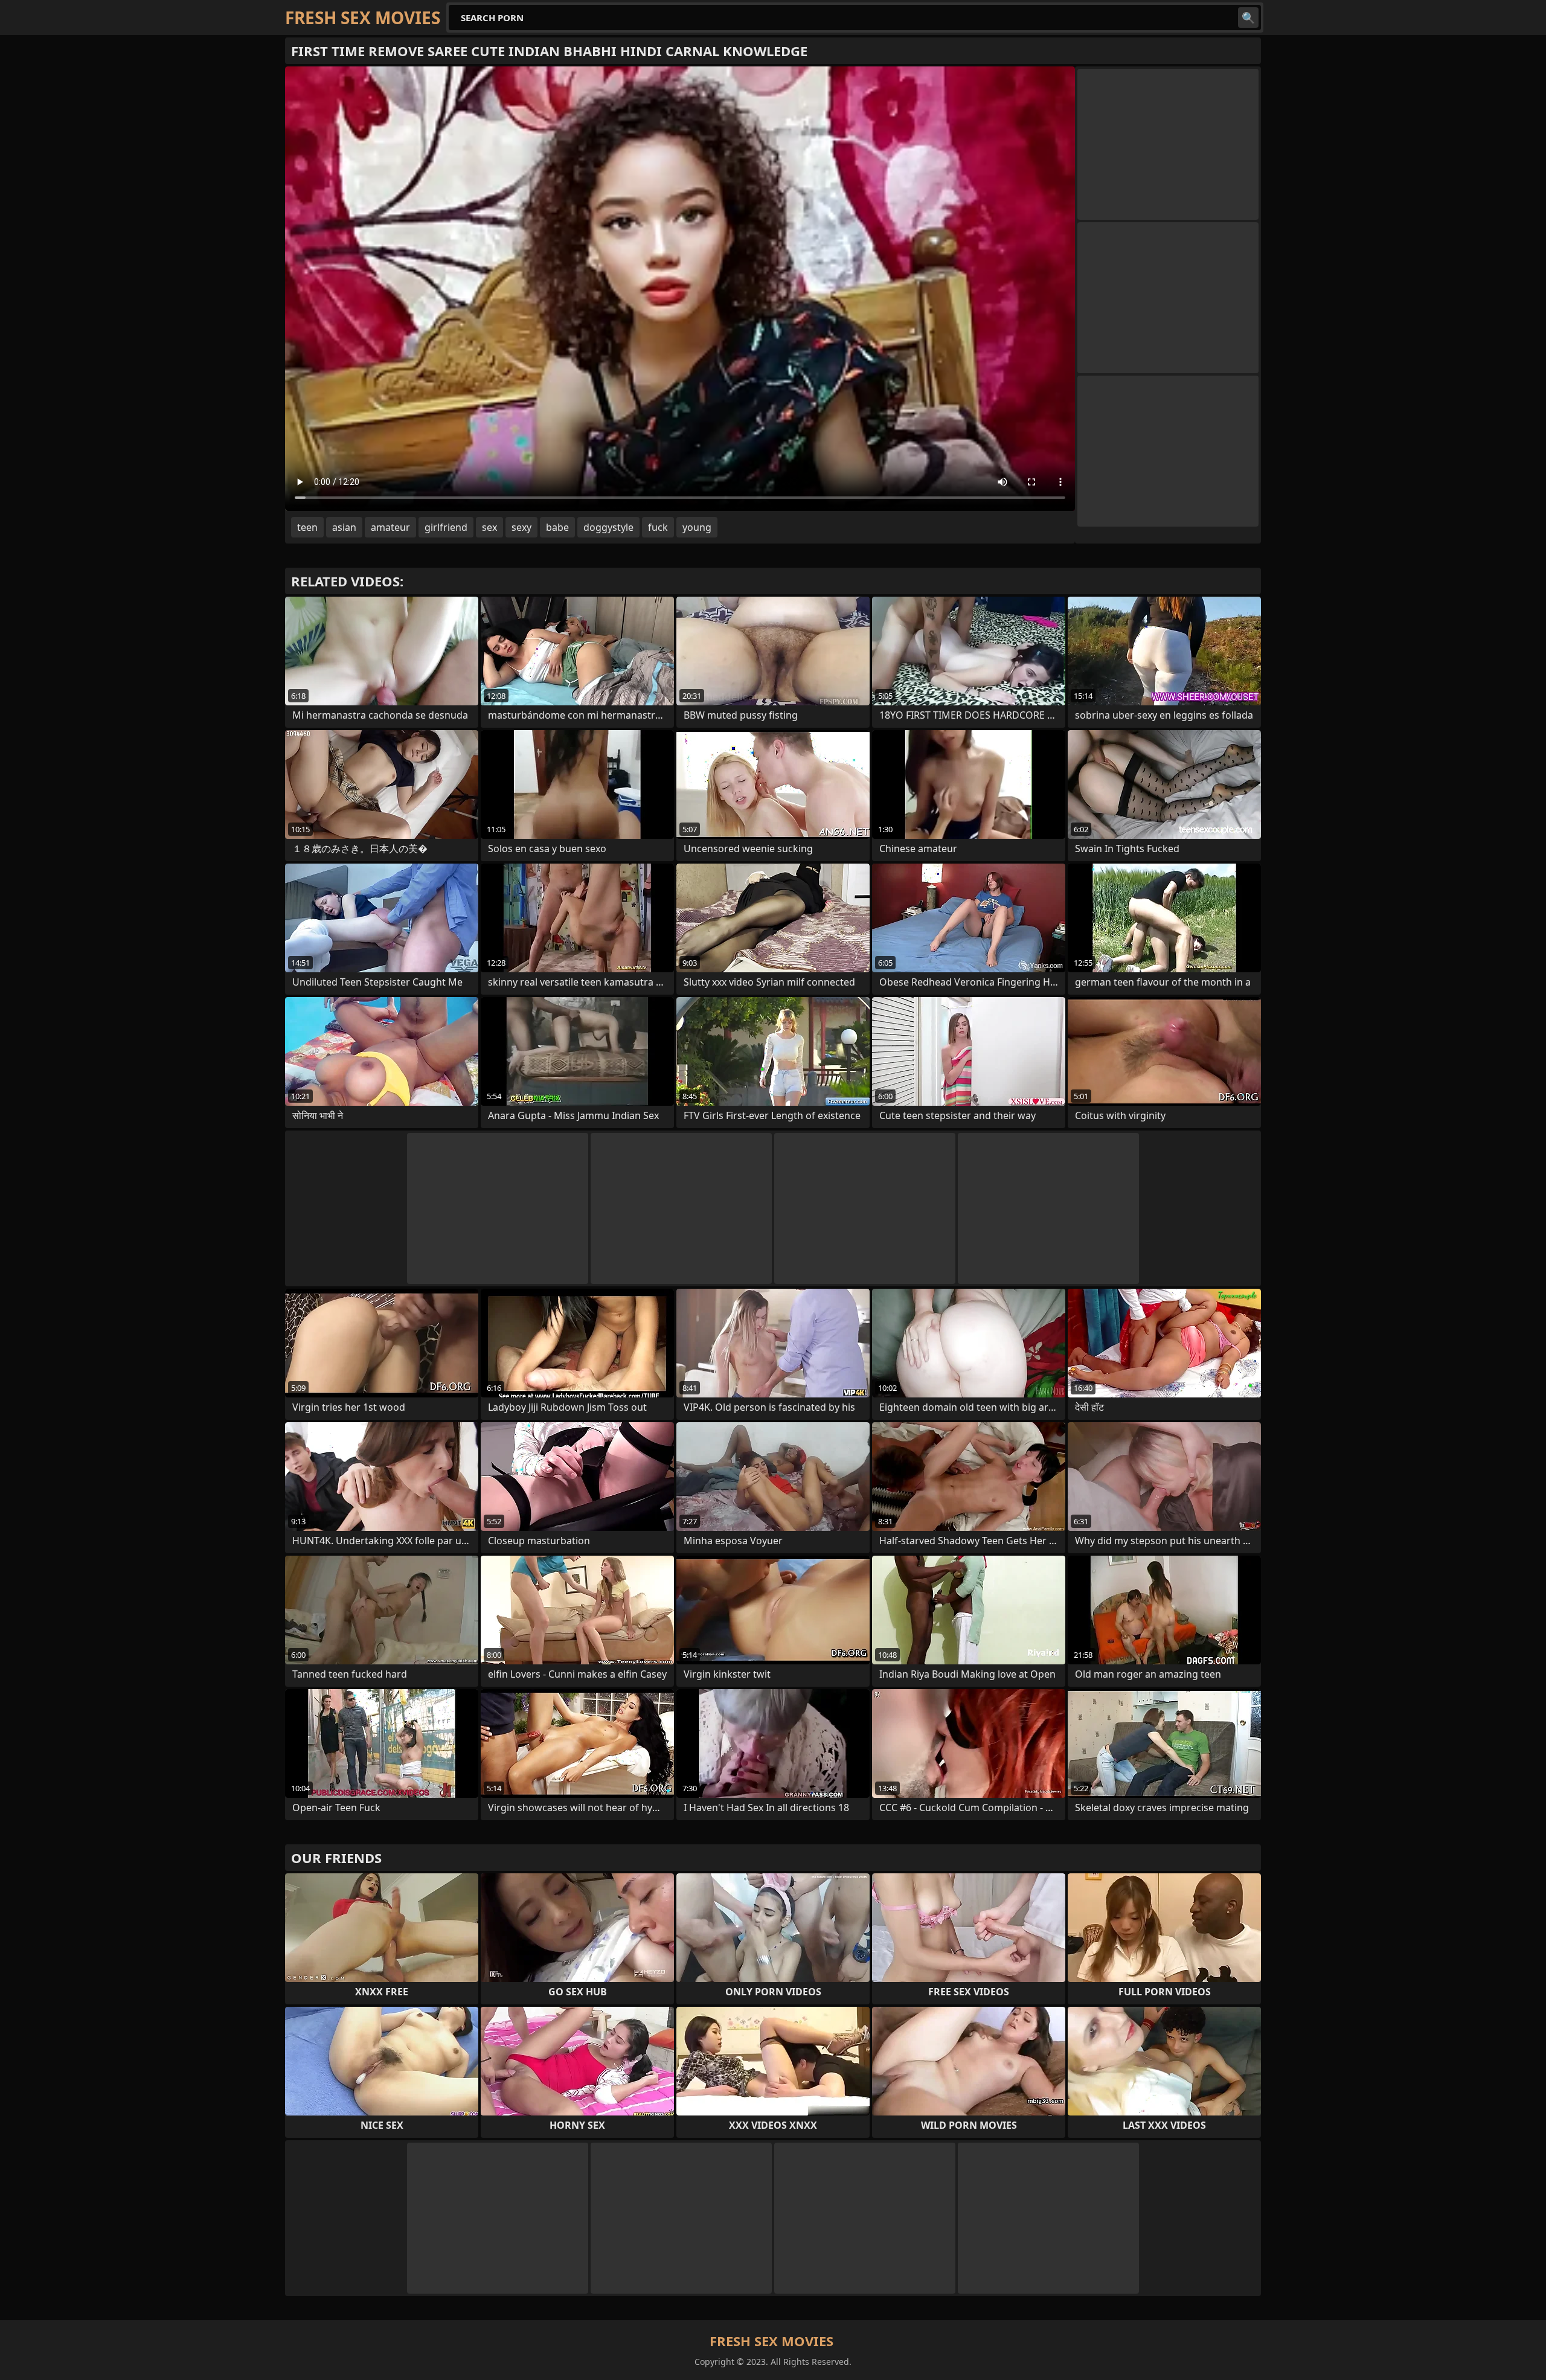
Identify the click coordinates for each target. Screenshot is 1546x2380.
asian (344, 527)
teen (307, 527)
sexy (521, 527)
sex (489, 527)
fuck (658, 527)
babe (557, 527)
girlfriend (446, 527)
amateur (390, 527)
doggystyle (608, 527)
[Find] (1248, 18)
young (697, 527)
